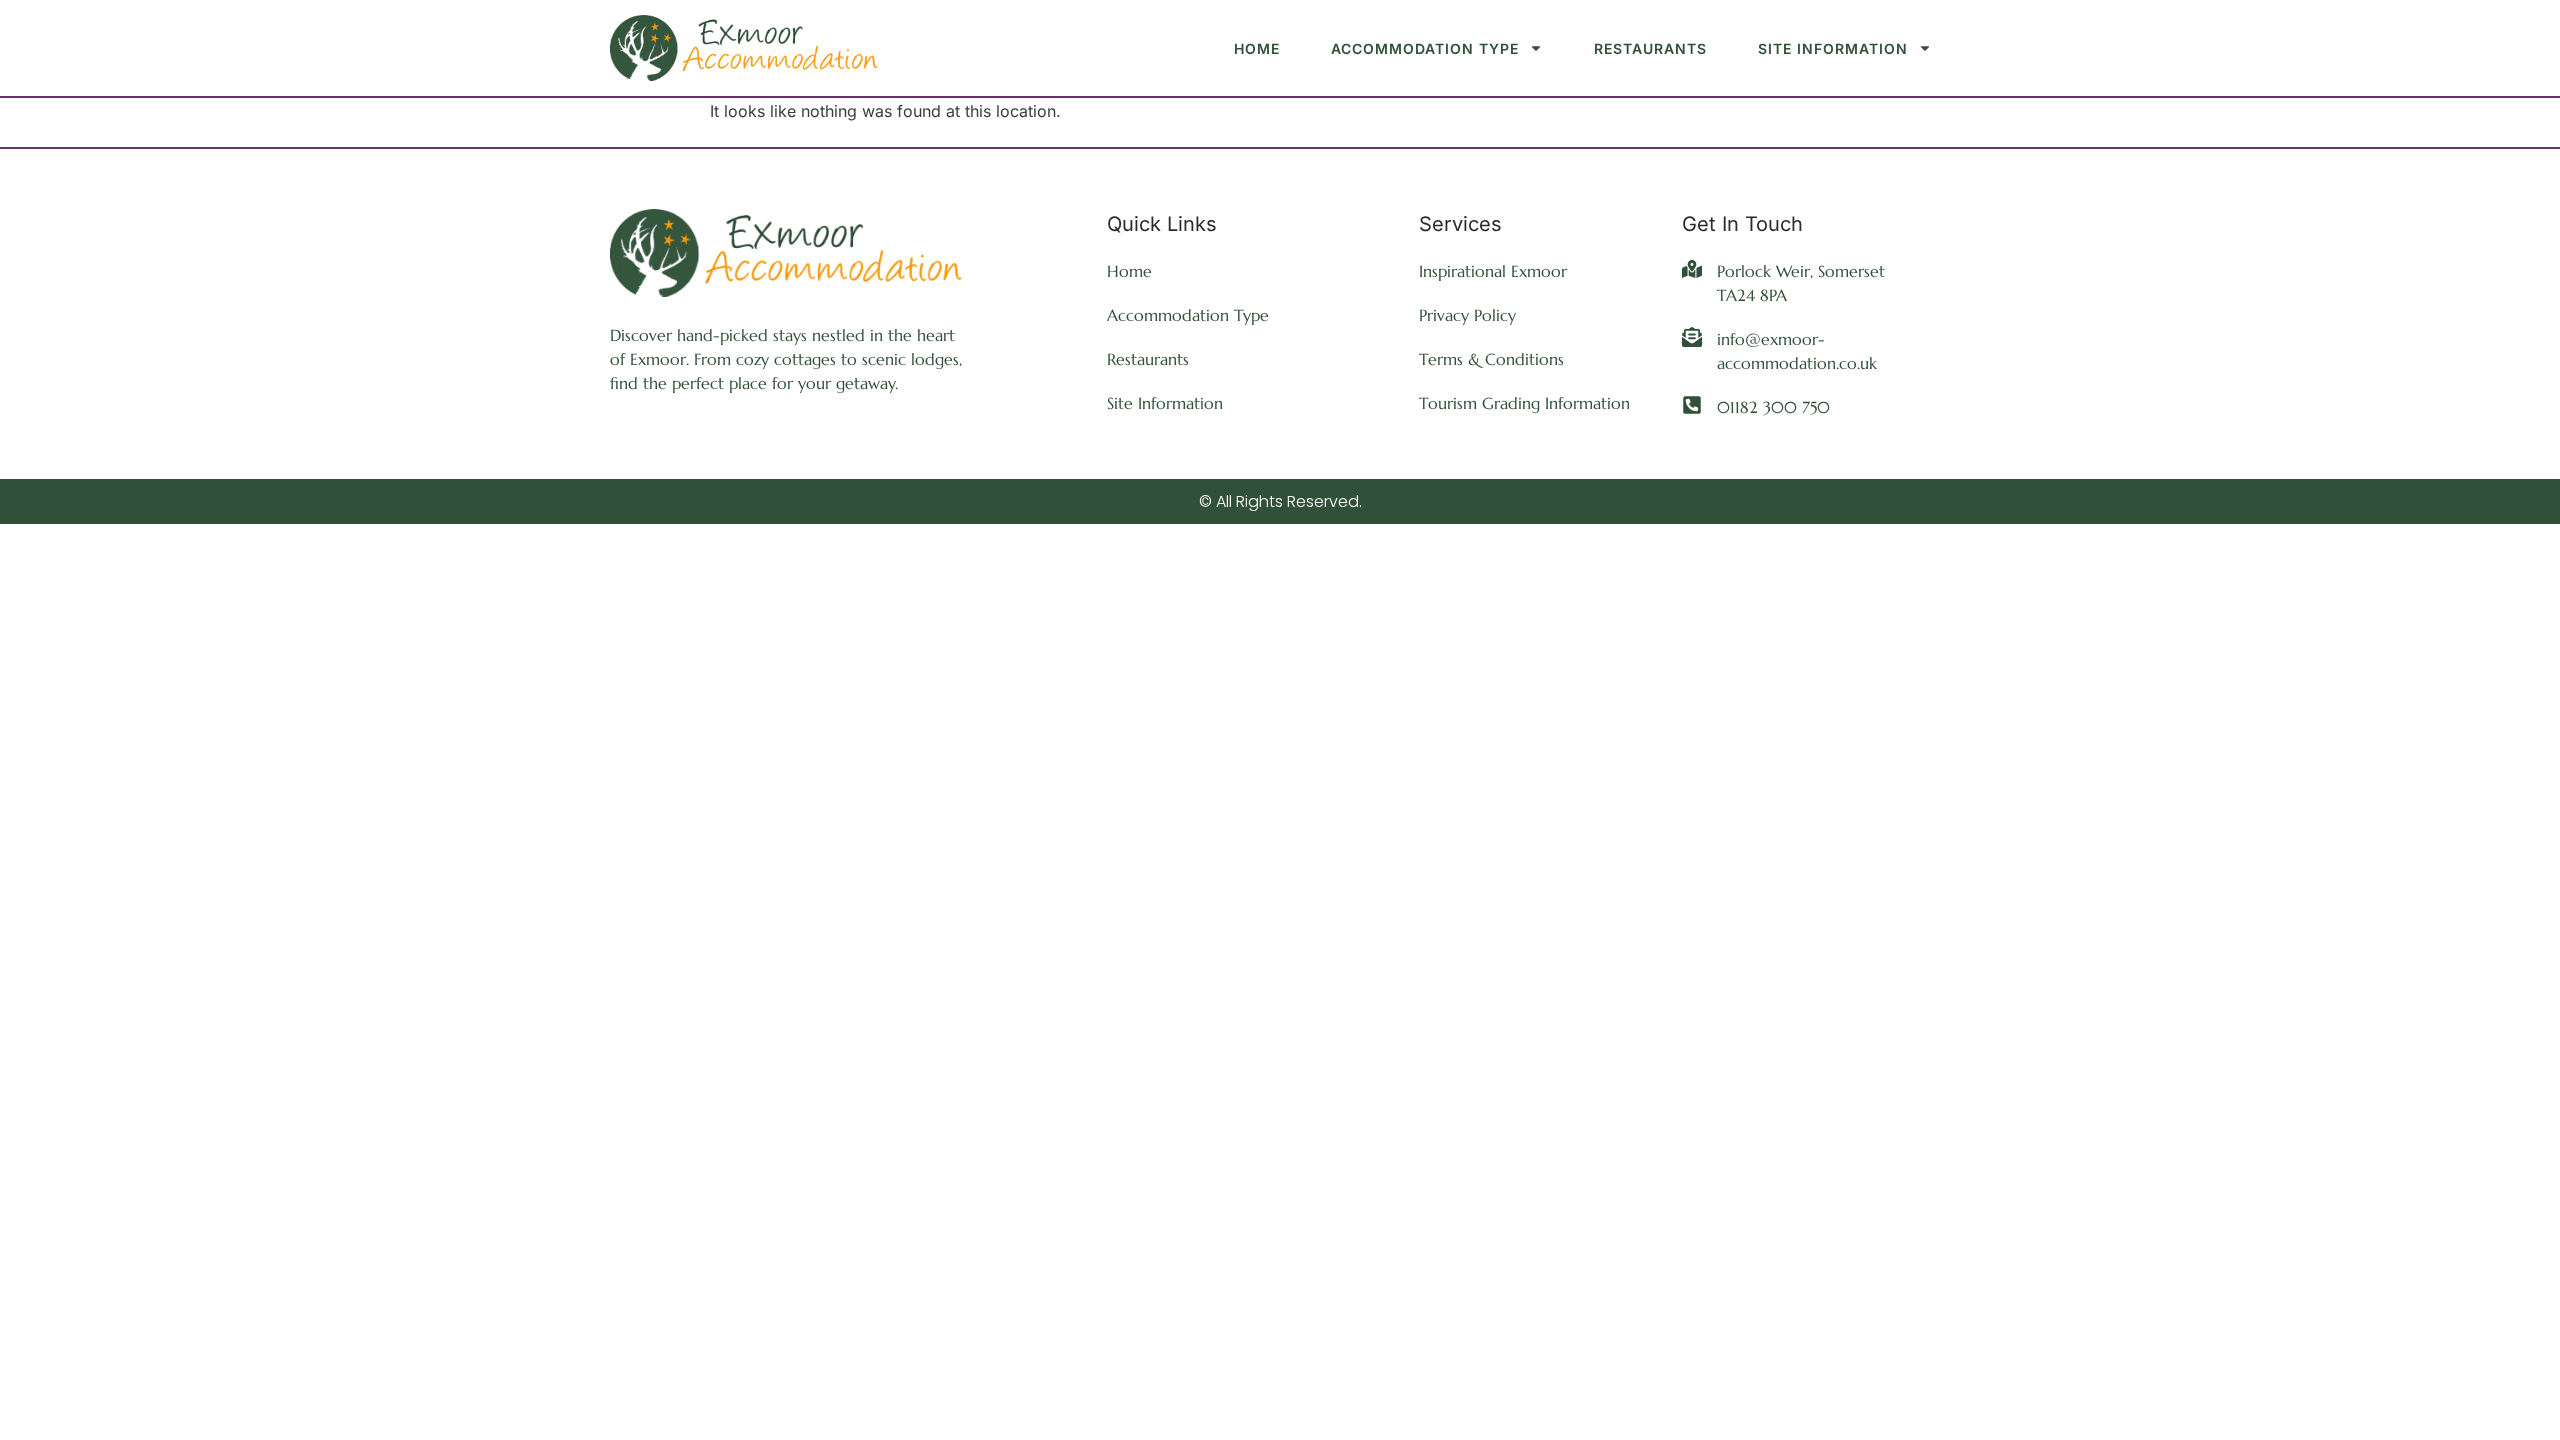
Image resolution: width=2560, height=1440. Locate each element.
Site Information (1833, 48)
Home (1257, 48)
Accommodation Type (1425, 48)
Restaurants (1650, 48)
